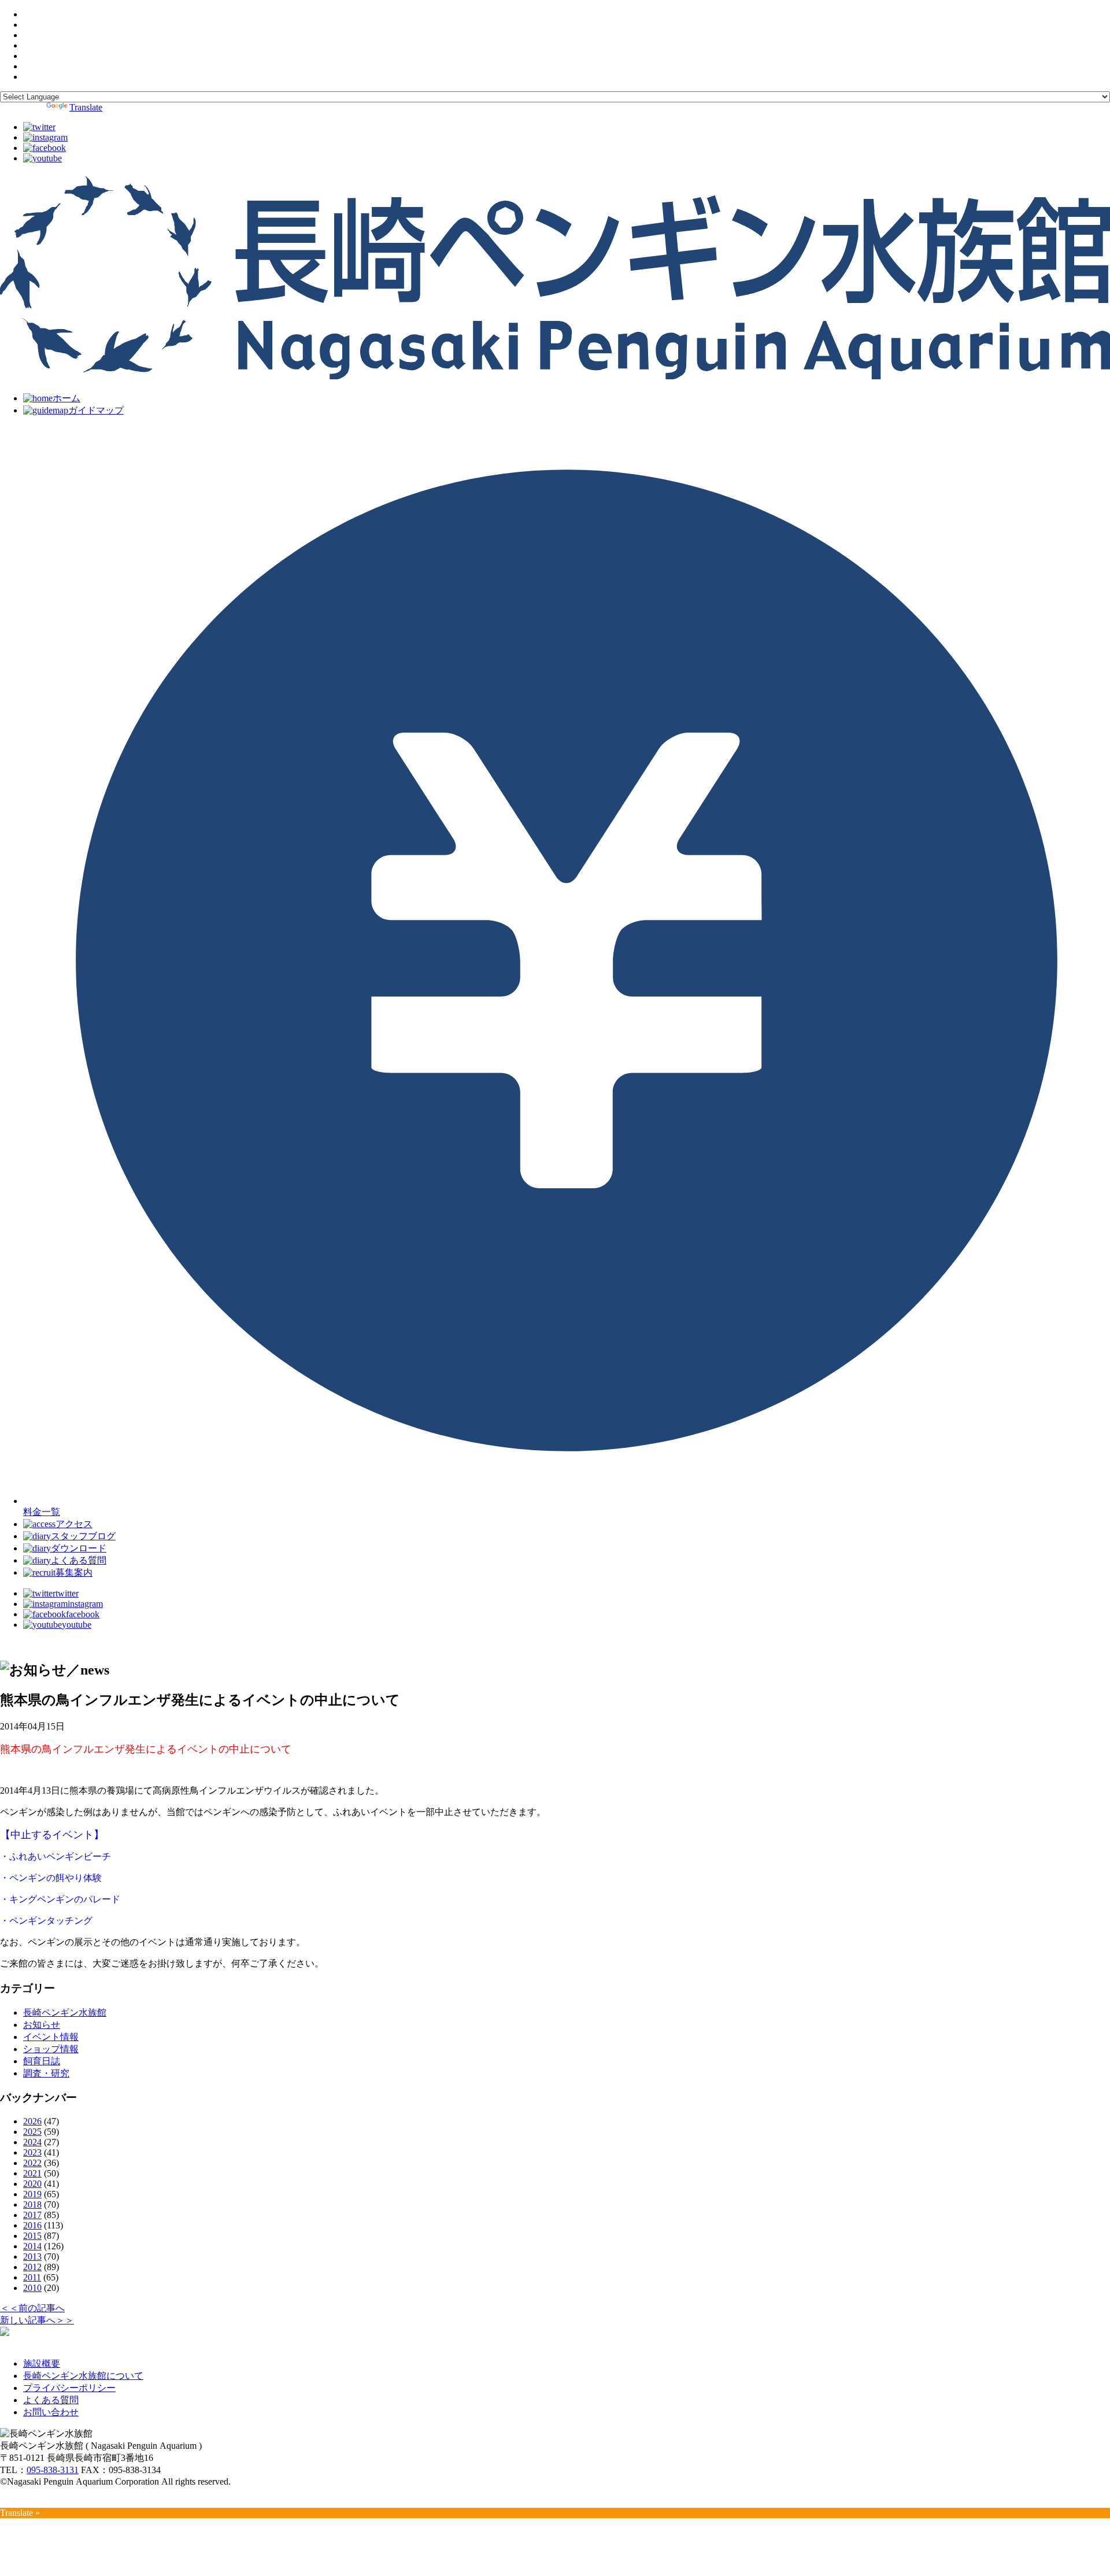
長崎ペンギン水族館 (65, 2013)
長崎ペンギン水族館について (83, 2376)
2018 (32, 2204)
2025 (32, 2132)
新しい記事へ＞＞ (37, 2320)
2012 (32, 2267)
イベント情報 (51, 2037)
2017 (32, 2215)
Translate (86, 107)
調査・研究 (46, 2073)
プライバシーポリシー (69, 2388)
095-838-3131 (53, 2470)
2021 (32, 2173)
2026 (32, 2121)
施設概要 (42, 2364)
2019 (32, 2194)
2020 (32, 2184)
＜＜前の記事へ (32, 2308)
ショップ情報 (51, 2049)
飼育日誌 (42, 2061)
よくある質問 (51, 2400)
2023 (32, 2152)
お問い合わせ (51, 2412)
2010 (32, 2288)
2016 (32, 2225)
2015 (32, 2236)
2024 (32, 2142)
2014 (32, 2246)
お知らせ (42, 2025)
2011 (32, 2277)
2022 (32, 2163)
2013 (32, 2257)
